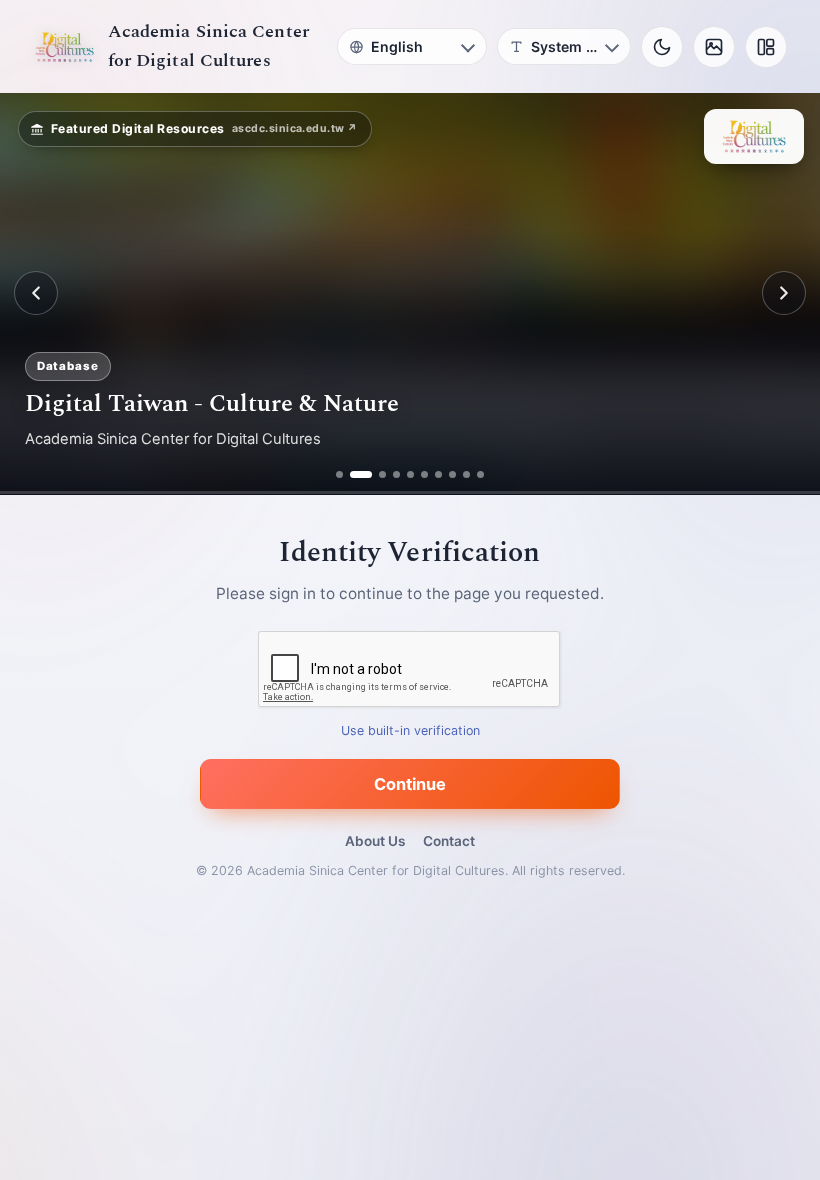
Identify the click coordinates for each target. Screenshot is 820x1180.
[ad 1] (339, 474)
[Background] (714, 47)
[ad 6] (424, 474)
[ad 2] (353, 474)
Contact (449, 841)
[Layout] (766, 47)
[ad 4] (396, 474)
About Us (375, 841)
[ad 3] (375, 474)
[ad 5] (410, 474)
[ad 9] (466, 474)
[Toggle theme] (662, 47)
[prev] (36, 293)
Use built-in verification (410, 730)
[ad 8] (452, 474)
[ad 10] (480, 474)
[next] (784, 293)
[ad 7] (438, 474)
